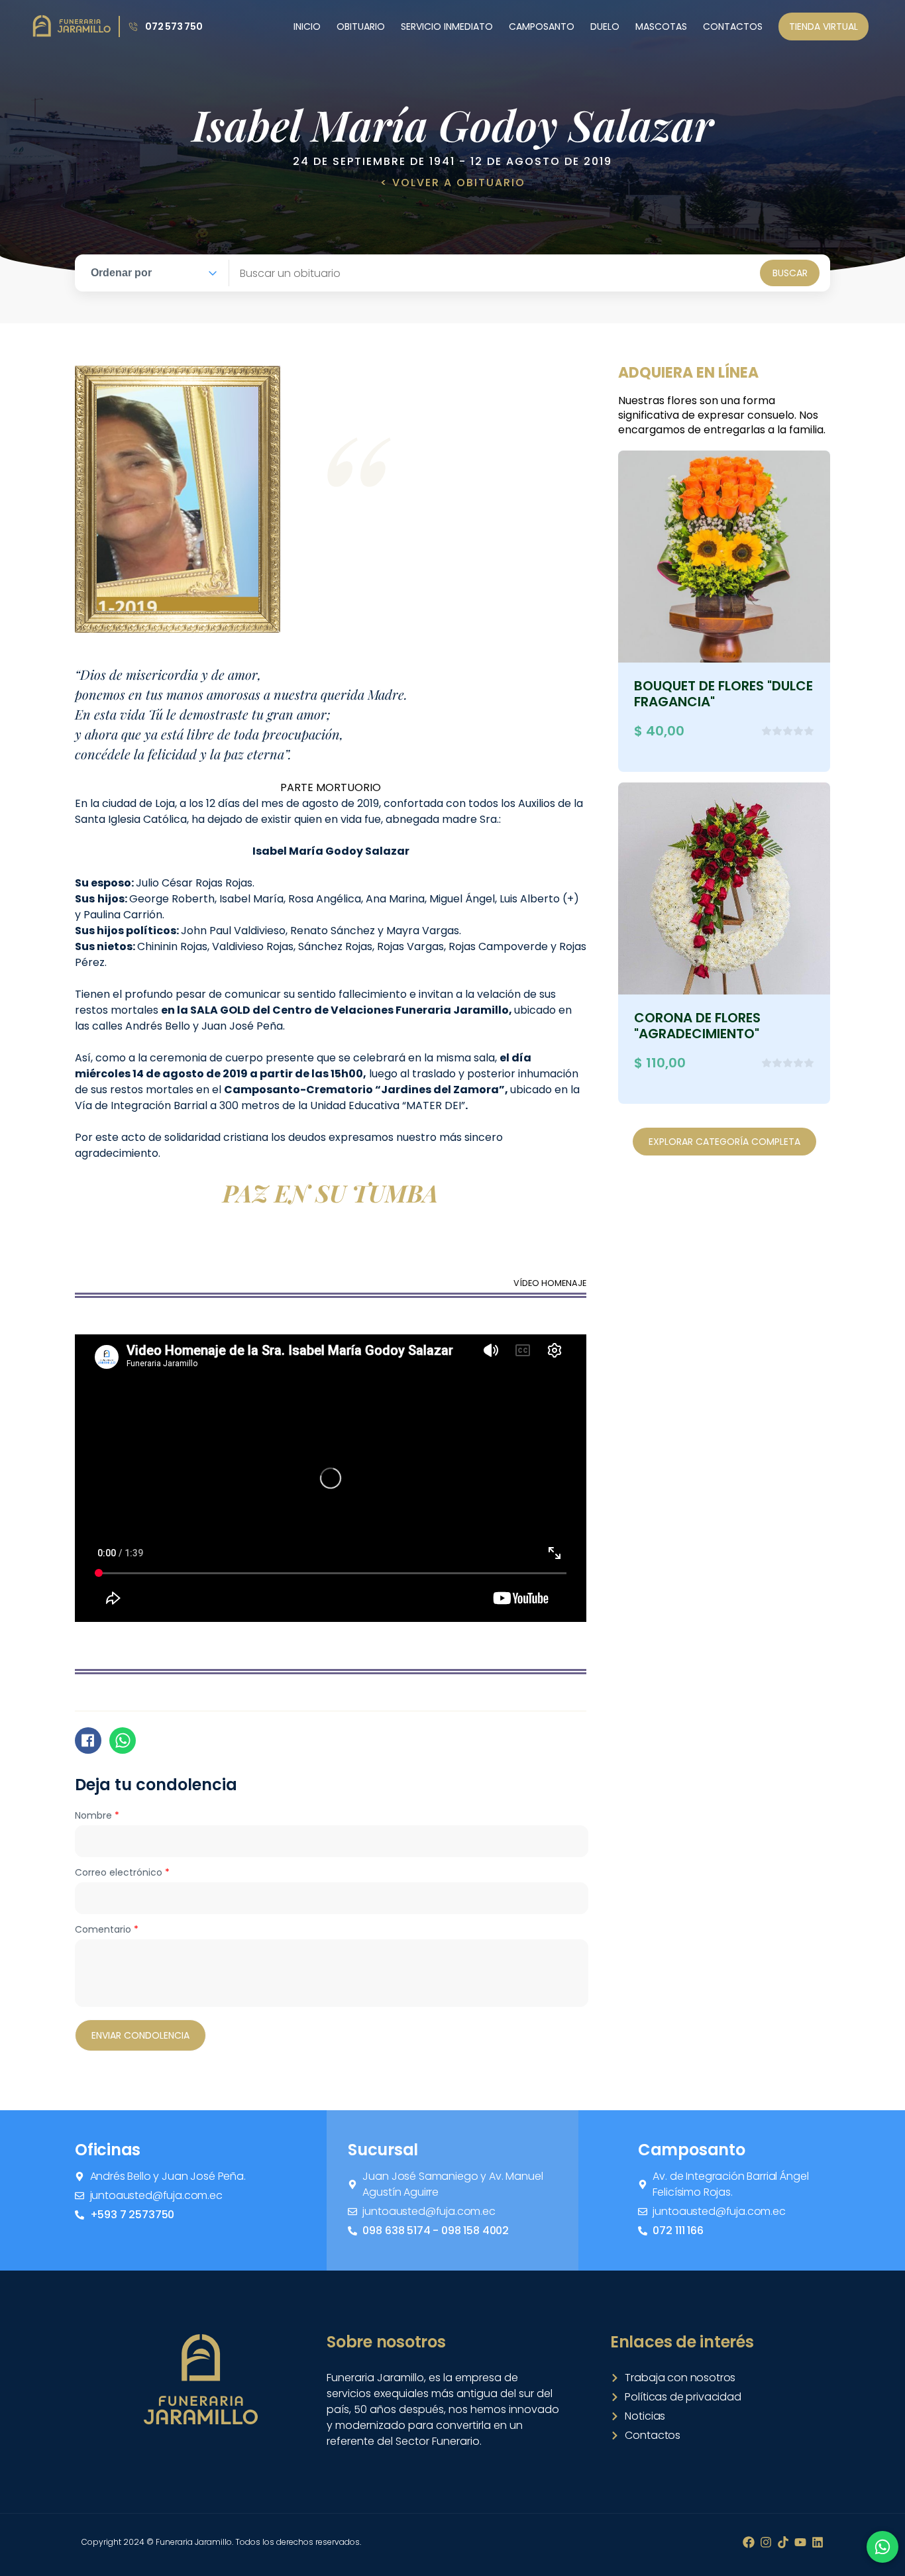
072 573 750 (174, 27)
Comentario (107, 1929)
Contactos (733, 27)
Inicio (307, 27)
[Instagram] (766, 2542)
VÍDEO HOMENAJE (550, 1283)
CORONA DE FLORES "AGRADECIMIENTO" (697, 1026)
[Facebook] (749, 2542)
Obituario (361, 27)
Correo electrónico (122, 1872)
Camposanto (542, 27)
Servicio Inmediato (447, 27)
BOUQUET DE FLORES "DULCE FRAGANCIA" (723, 694)
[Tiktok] (783, 2542)
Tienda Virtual (824, 27)
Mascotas (661, 27)
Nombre (97, 1815)
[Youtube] (800, 2542)
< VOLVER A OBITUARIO (453, 183)
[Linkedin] (818, 2542)
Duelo (605, 27)
